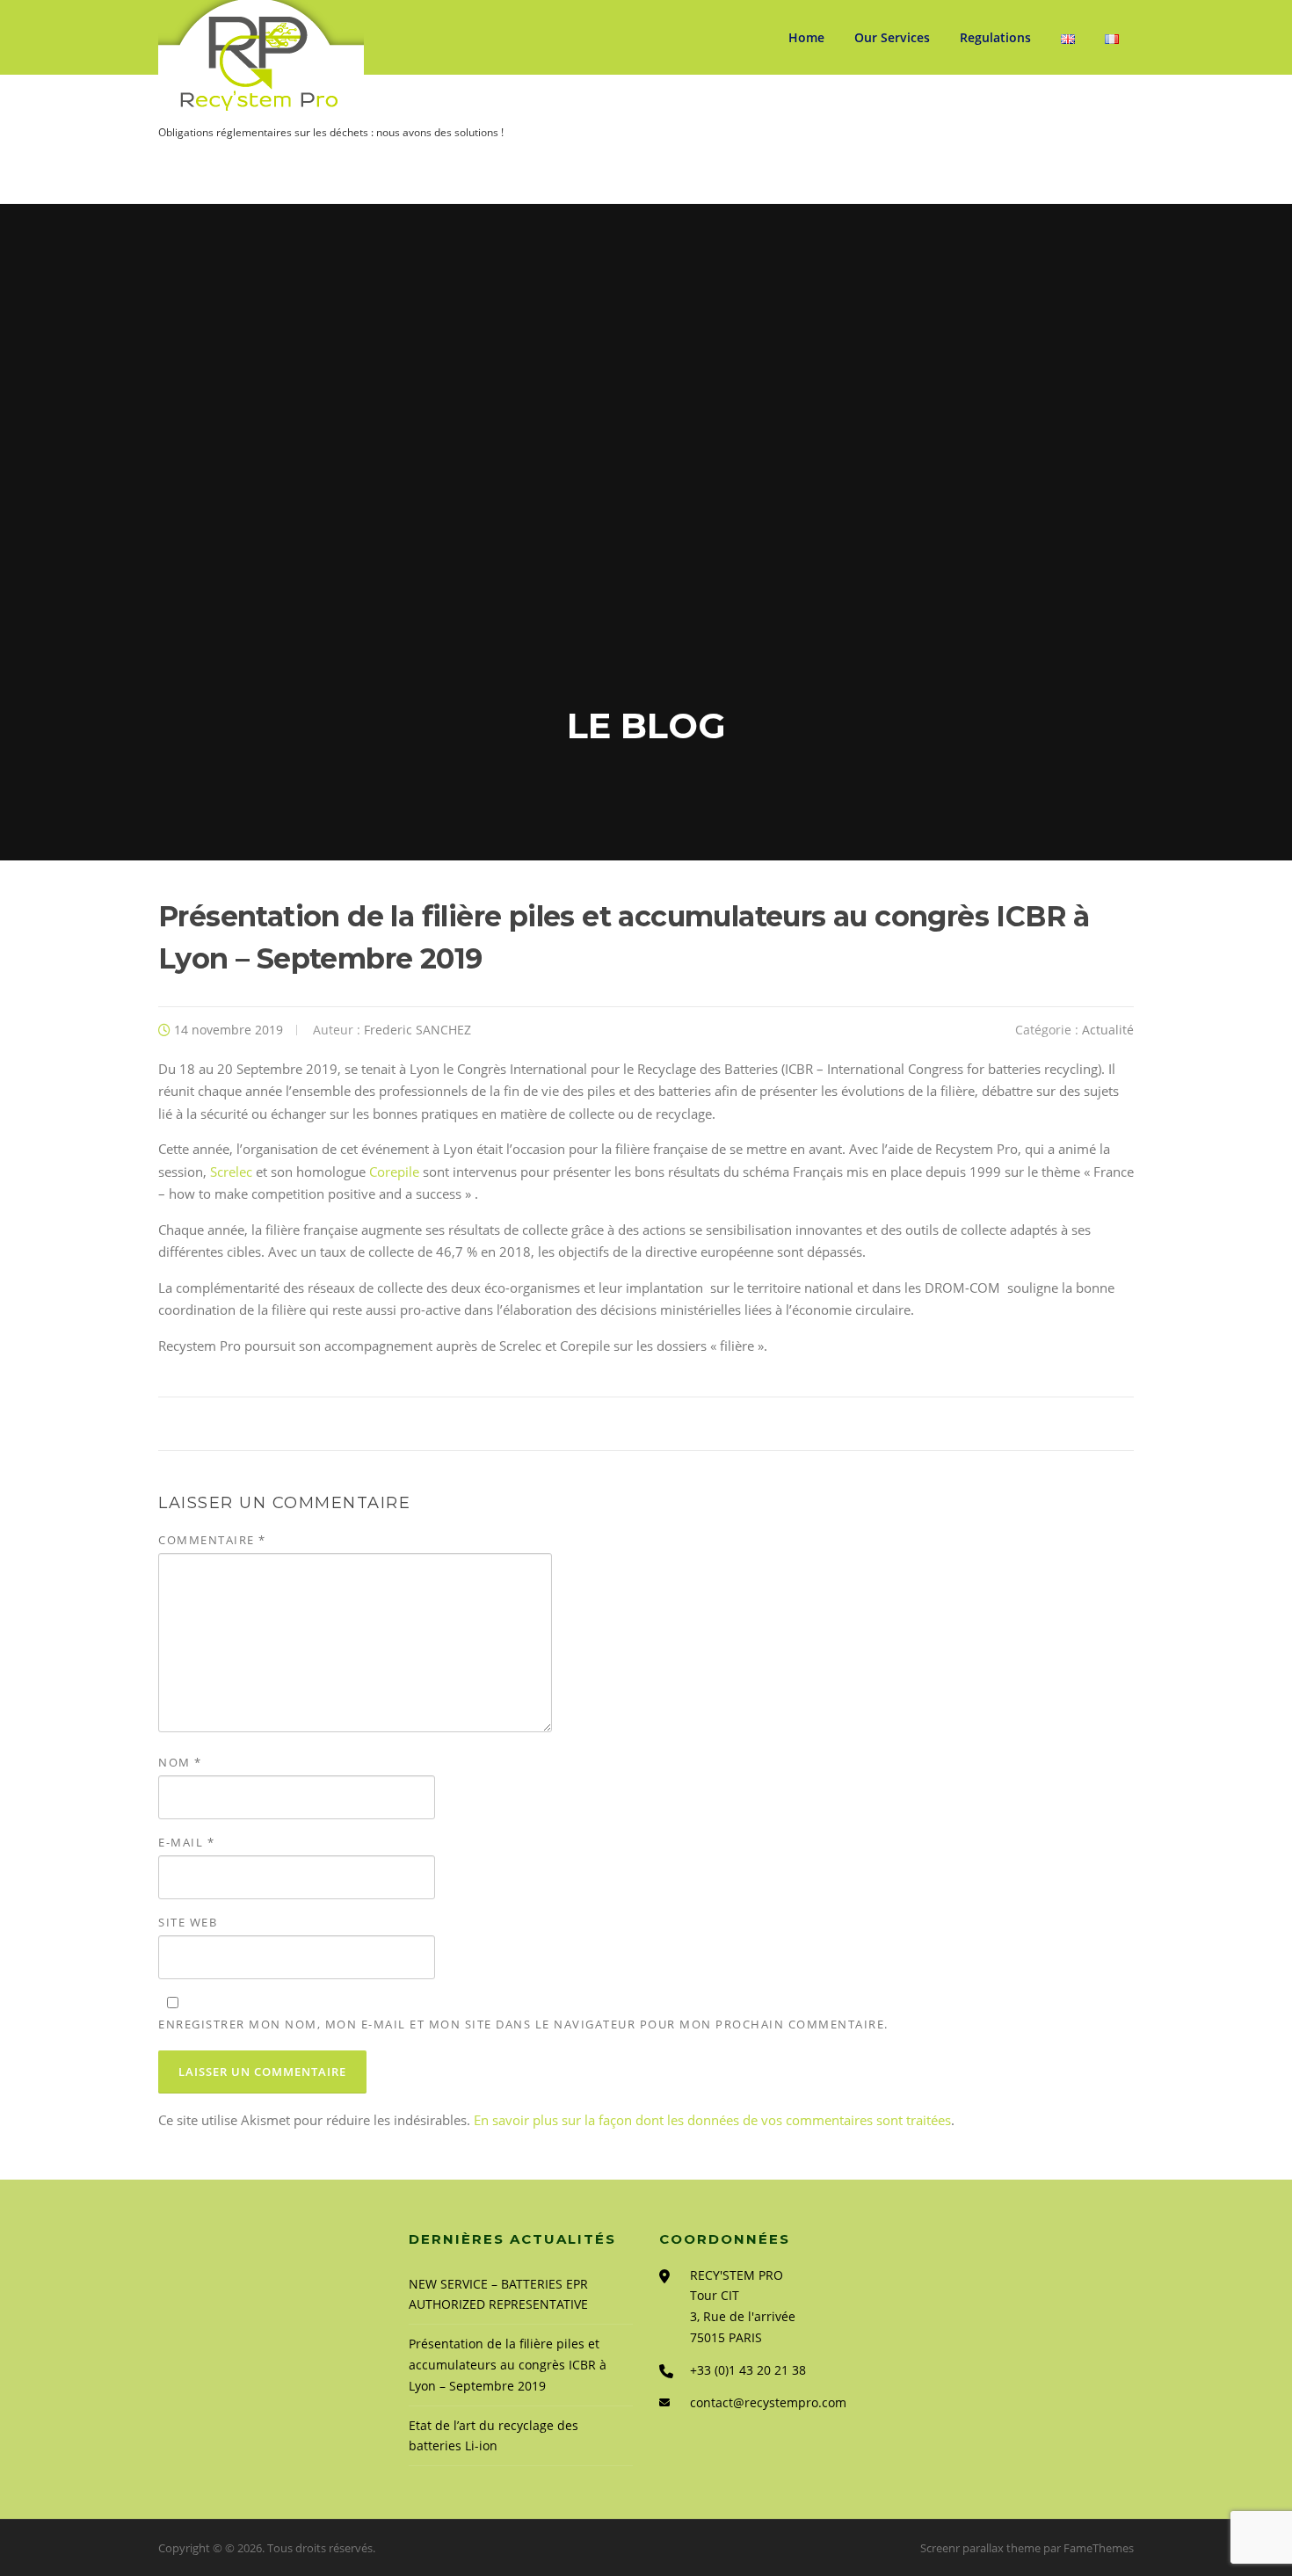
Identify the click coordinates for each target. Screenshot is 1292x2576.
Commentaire (212, 1540)
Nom (180, 1762)
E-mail (186, 1842)
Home (806, 37)
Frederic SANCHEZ (417, 1030)
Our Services (892, 37)
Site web (188, 1922)
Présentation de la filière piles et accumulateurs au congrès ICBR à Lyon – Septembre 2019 (508, 2365)
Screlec (231, 1172)
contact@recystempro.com (768, 2402)
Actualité (1108, 1030)
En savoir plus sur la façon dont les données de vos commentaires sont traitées (712, 2120)
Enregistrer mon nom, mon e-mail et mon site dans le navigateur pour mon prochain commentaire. (523, 2024)
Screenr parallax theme (980, 2548)
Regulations (995, 37)
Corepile (394, 1172)
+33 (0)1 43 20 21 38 (748, 2370)
